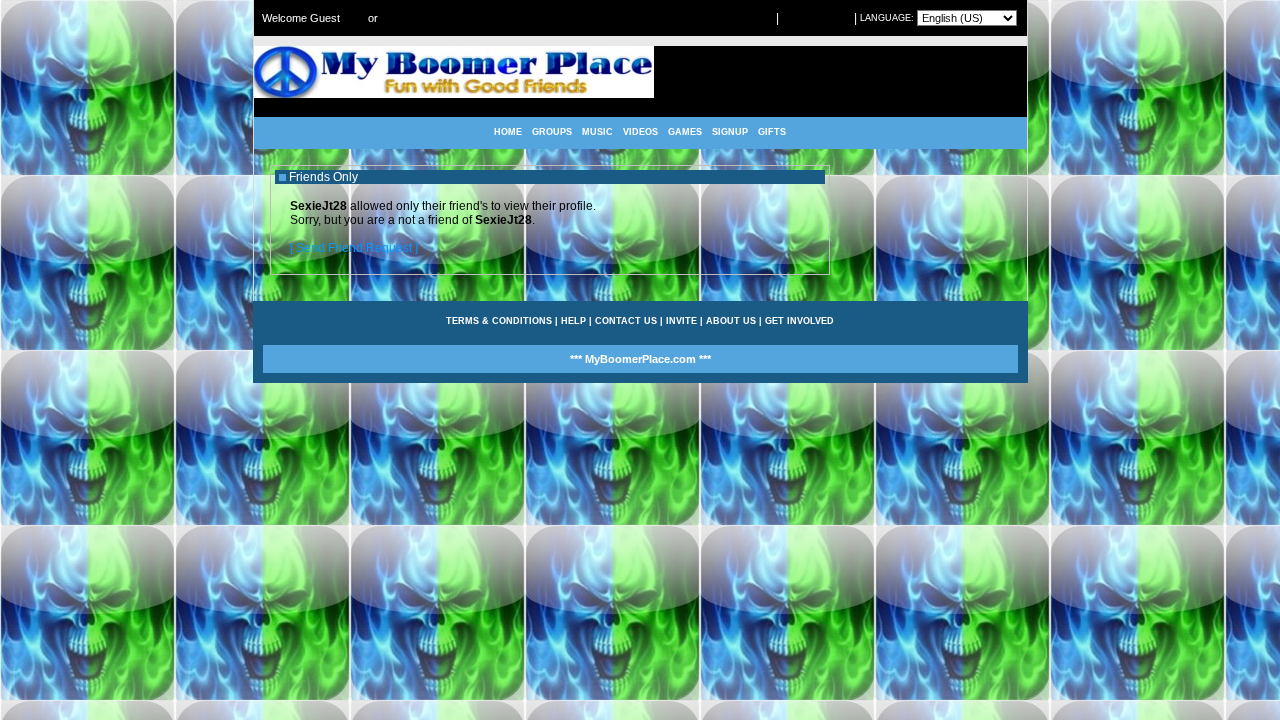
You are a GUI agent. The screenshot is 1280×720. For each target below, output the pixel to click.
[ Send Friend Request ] (354, 248)
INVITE (681, 321)
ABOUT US (731, 321)
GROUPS (552, 132)
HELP (573, 321)
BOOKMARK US (816, 19)
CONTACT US (626, 321)
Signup (395, 19)
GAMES (685, 132)
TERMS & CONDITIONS (499, 321)
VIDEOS (640, 132)
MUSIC (597, 132)
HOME (508, 132)
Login (354, 19)
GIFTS (772, 132)
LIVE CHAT (749, 19)
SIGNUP (730, 132)
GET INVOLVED (799, 321)
